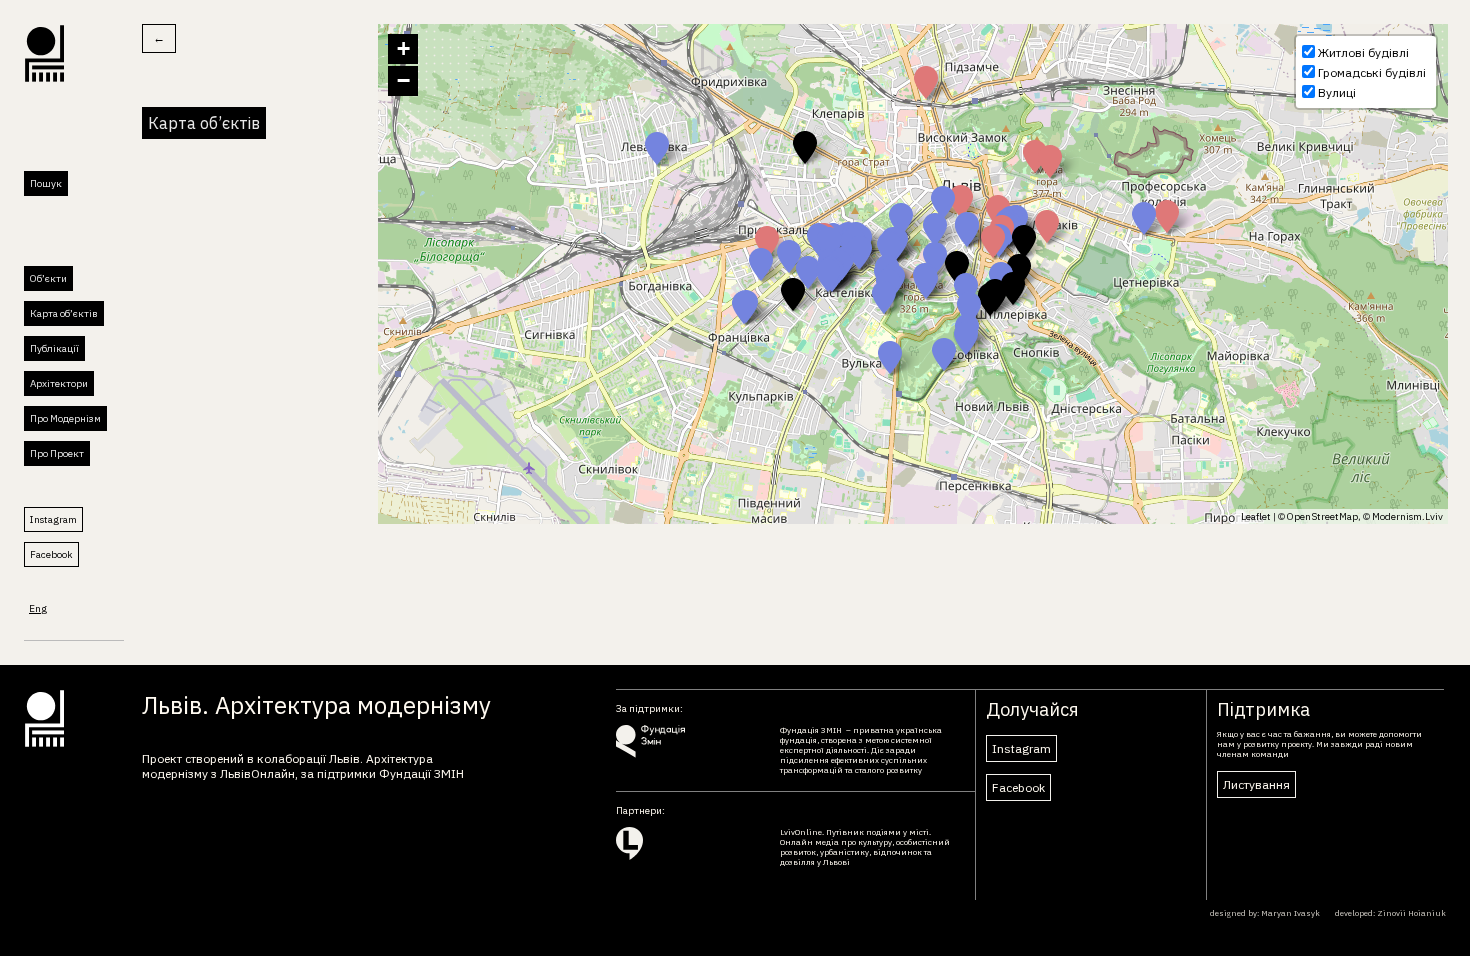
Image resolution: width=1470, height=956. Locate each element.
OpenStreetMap (1322, 516)
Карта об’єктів (64, 313)
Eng (38, 608)
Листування (1256, 784)
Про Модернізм (65, 418)
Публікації (54, 348)
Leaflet (1256, 516)
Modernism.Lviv (1407, 516)
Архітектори (59, 383)
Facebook (51, 554)
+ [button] (403, 48)
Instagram (53, 519)
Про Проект (57, 453)
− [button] (403, 80)
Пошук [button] (46, 183)
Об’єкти (48, 278)
